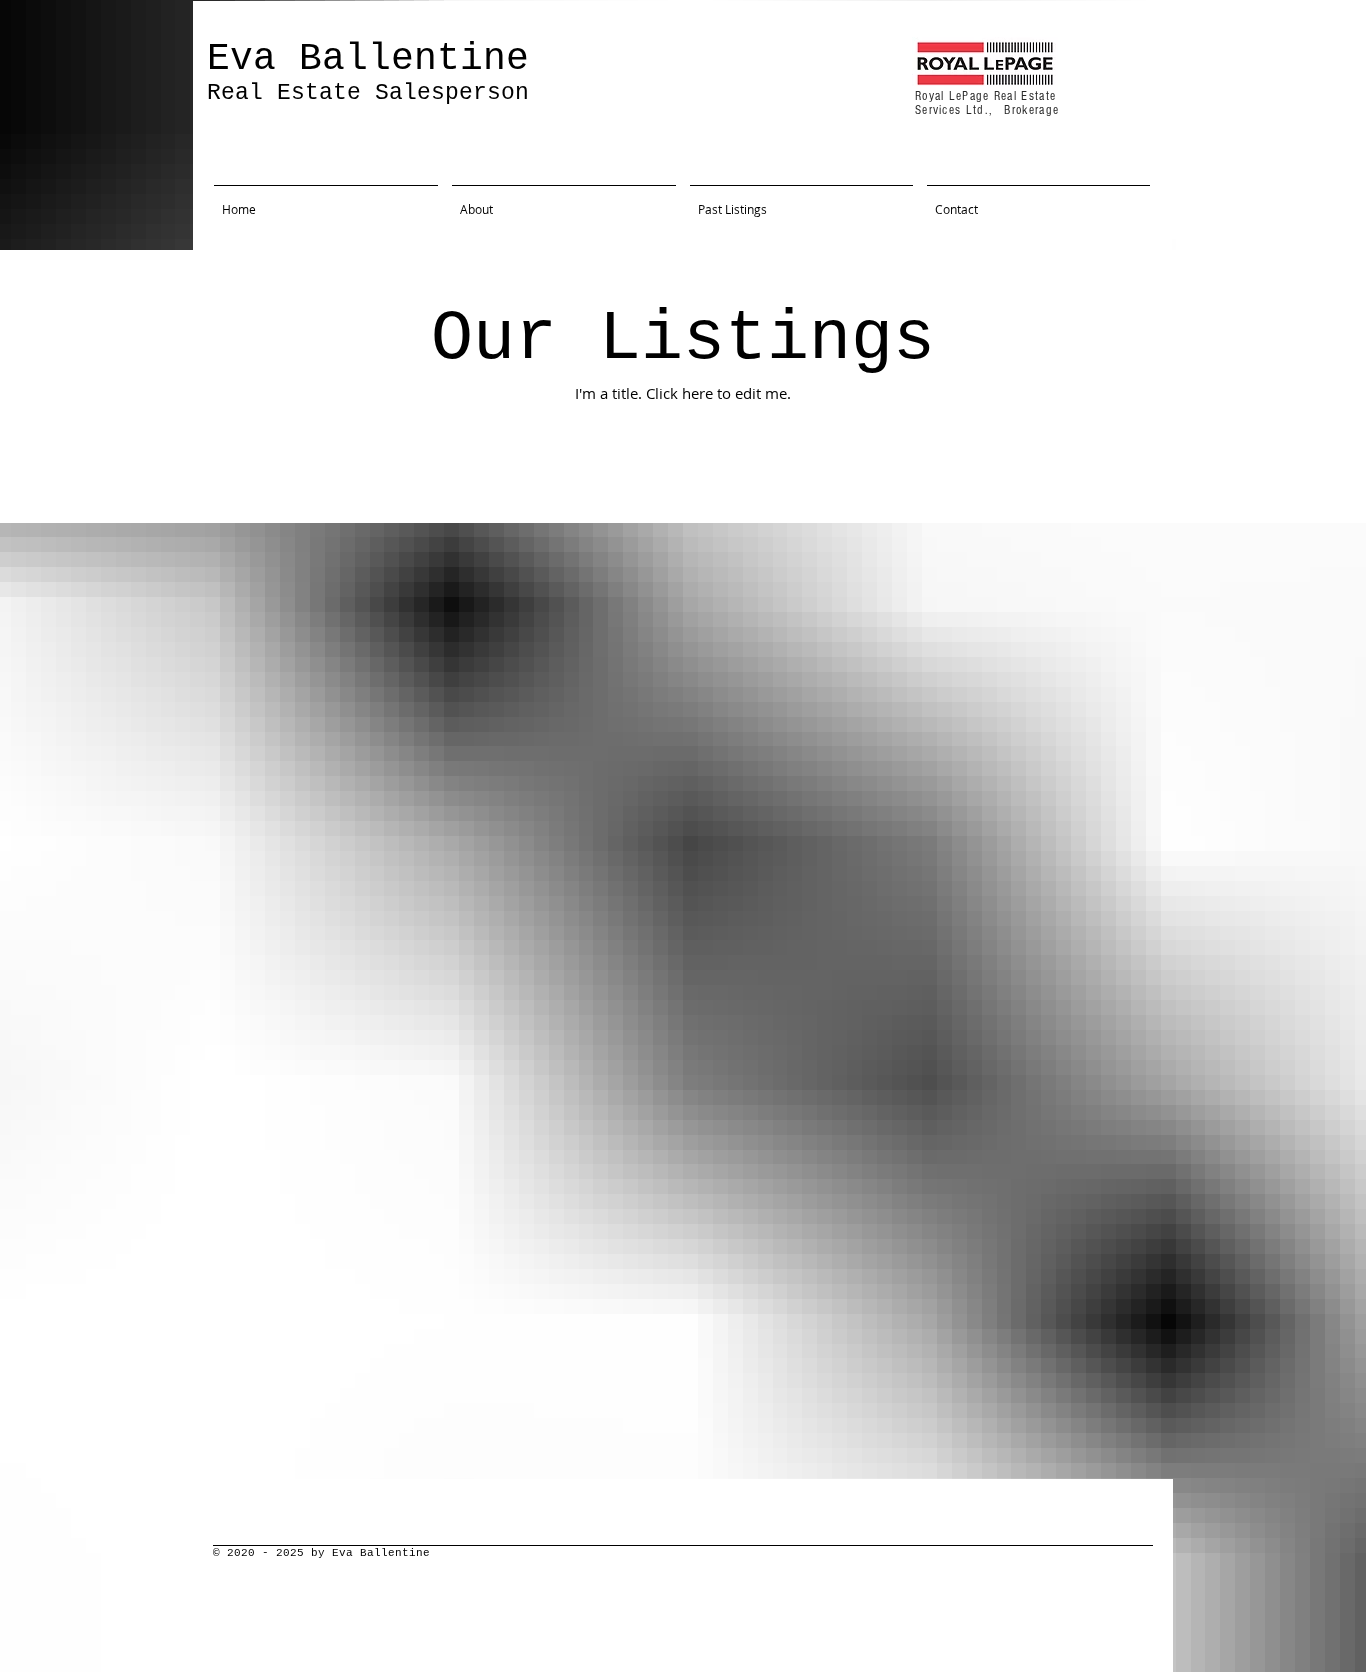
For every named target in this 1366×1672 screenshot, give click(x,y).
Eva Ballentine (368, 58)
